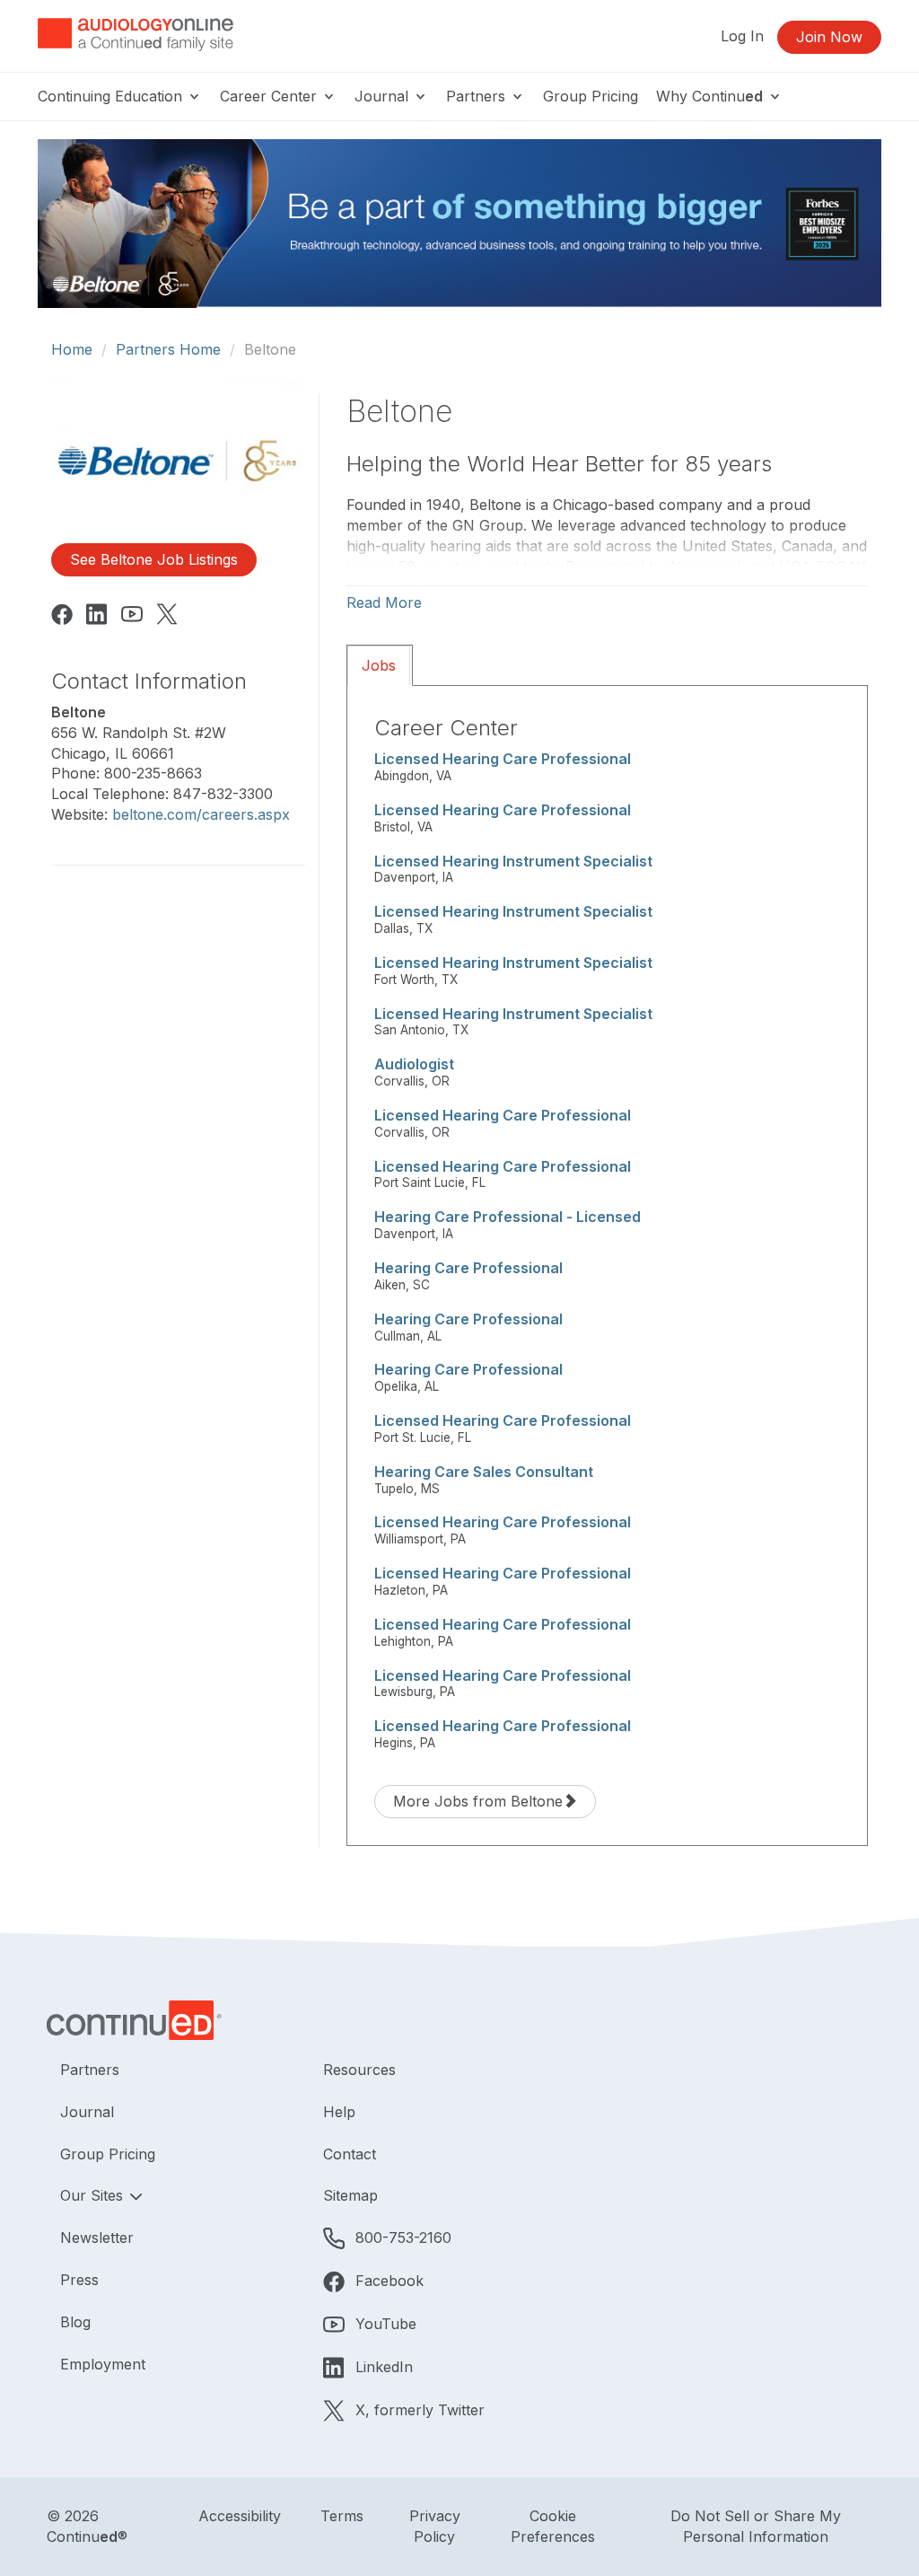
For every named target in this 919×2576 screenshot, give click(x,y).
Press (79, 2280)
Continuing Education (112, 96)
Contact (350, 2154)
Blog (75, 2322)
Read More (384, 602)
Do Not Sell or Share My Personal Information (756, 2526)
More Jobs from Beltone (478, 1801)
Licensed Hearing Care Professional (503, 759)
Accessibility (240, 2516)
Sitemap (350, 2195)
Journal (384, 96)
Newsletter (97, 2238)
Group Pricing (591, 96)
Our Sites (94, 2195)
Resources (359, 2070)
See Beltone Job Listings (154, 559)
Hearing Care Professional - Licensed (508, 1217)
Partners (478, 96)
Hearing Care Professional (468, 1268)
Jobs (379, 665)
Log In (742, 36)
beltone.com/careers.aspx (201, 814)
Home (72, 349)
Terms (342, 2516)
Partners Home (168, 349)
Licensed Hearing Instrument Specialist (513, 861)
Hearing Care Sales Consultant (484, 1472)
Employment (103, 2364)
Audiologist (414, 1064)
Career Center (271, 96)
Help (339, 2112)
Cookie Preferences (553, 2526)
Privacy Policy (435, 2526)
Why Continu (709, 96)
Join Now (829, 37)
